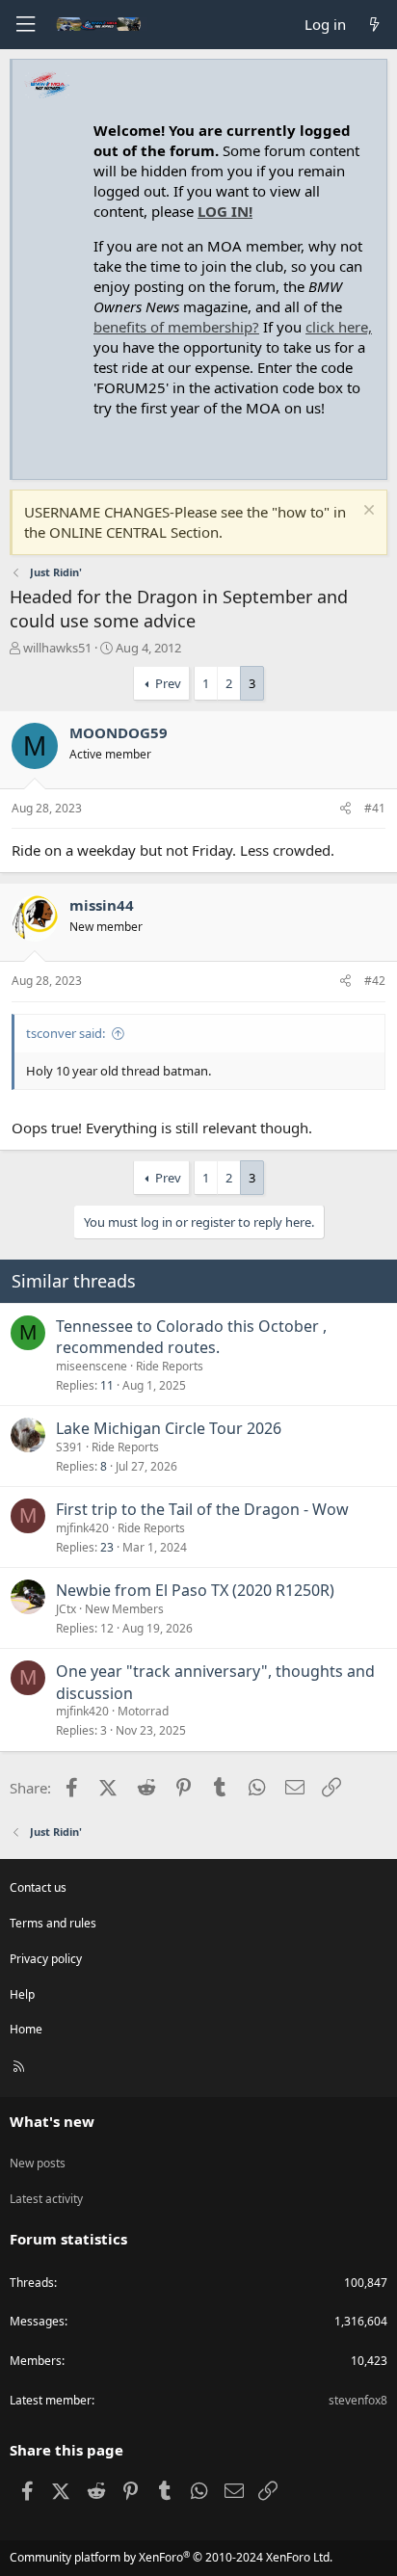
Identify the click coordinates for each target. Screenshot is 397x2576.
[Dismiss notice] (367, 512)
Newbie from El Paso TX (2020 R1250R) (195, 1590)
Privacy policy (46, 1959)
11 (107, 1385)
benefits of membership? (176, 327)
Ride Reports (170, 1366)
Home (26, 2029)
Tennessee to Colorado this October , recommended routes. (191, 1337)
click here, (339, 327)
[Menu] (25, 25)
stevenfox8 (358, 2400)
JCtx (66, 1609)
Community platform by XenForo (171, 2557)
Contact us (38, 1887)
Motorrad (143, 1711)
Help (22, 1994)
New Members (124, 1609)
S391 (69, 1447)
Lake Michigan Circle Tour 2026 (169, 1428)
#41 (375, 808)
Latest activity (46, 2199)
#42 (375, 981)
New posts (38, 2163)
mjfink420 (82, 1528)
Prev (168, 683)
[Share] (345, 809)
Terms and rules (53, 1923)
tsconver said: (66, 1033)
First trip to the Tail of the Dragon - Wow (202, 1509)
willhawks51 (57, 648)
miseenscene (92, 1366)
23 (107, 1547)
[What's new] (374, 25)
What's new (52, 2121)
